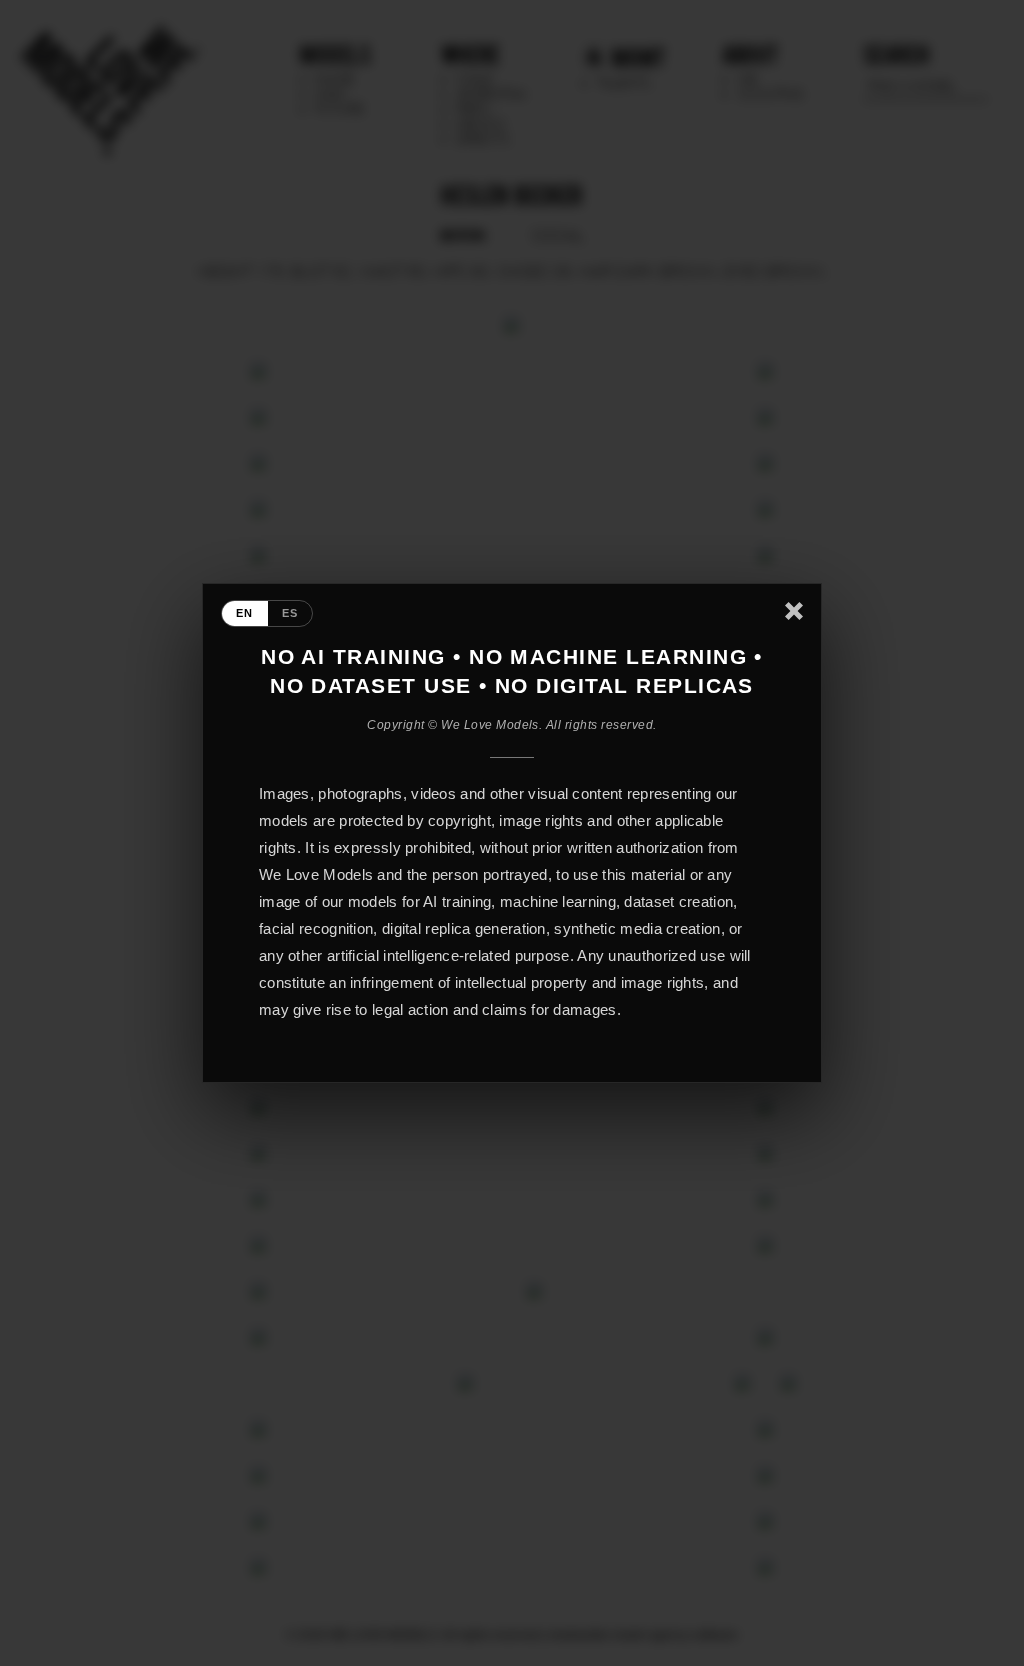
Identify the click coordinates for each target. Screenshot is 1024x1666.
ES (290, 613)
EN (245, 613)
